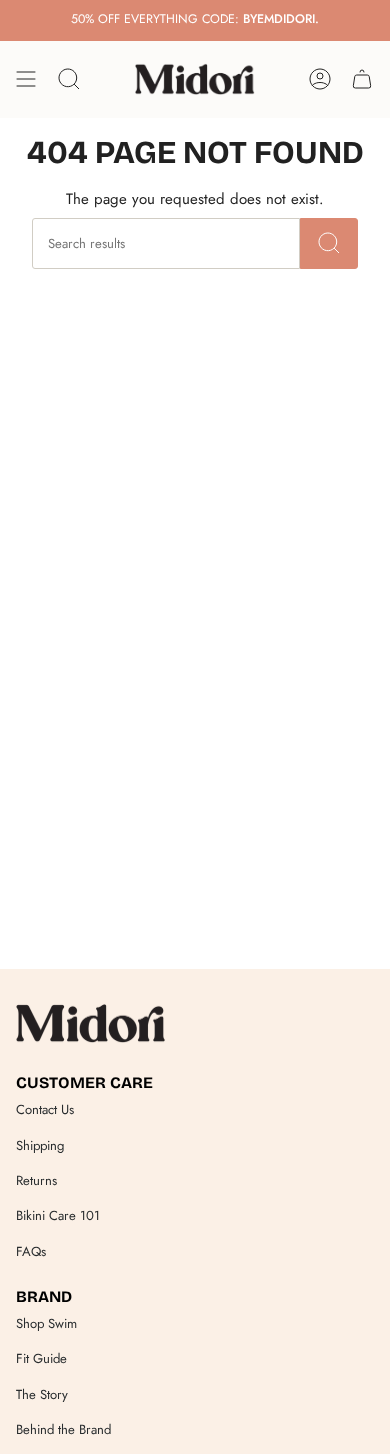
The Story (42, 1394)
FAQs (31, 1251)
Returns (36, 1180)
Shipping (40, 1145)
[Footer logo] (91, 1023)
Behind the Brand (63, 1429)
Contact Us (45, 1109)
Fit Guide (41, 1358)
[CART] (362, 79)
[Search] (329, 243)
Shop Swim (46, 1323)
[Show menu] (26, 79)
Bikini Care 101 (58, 1215)
